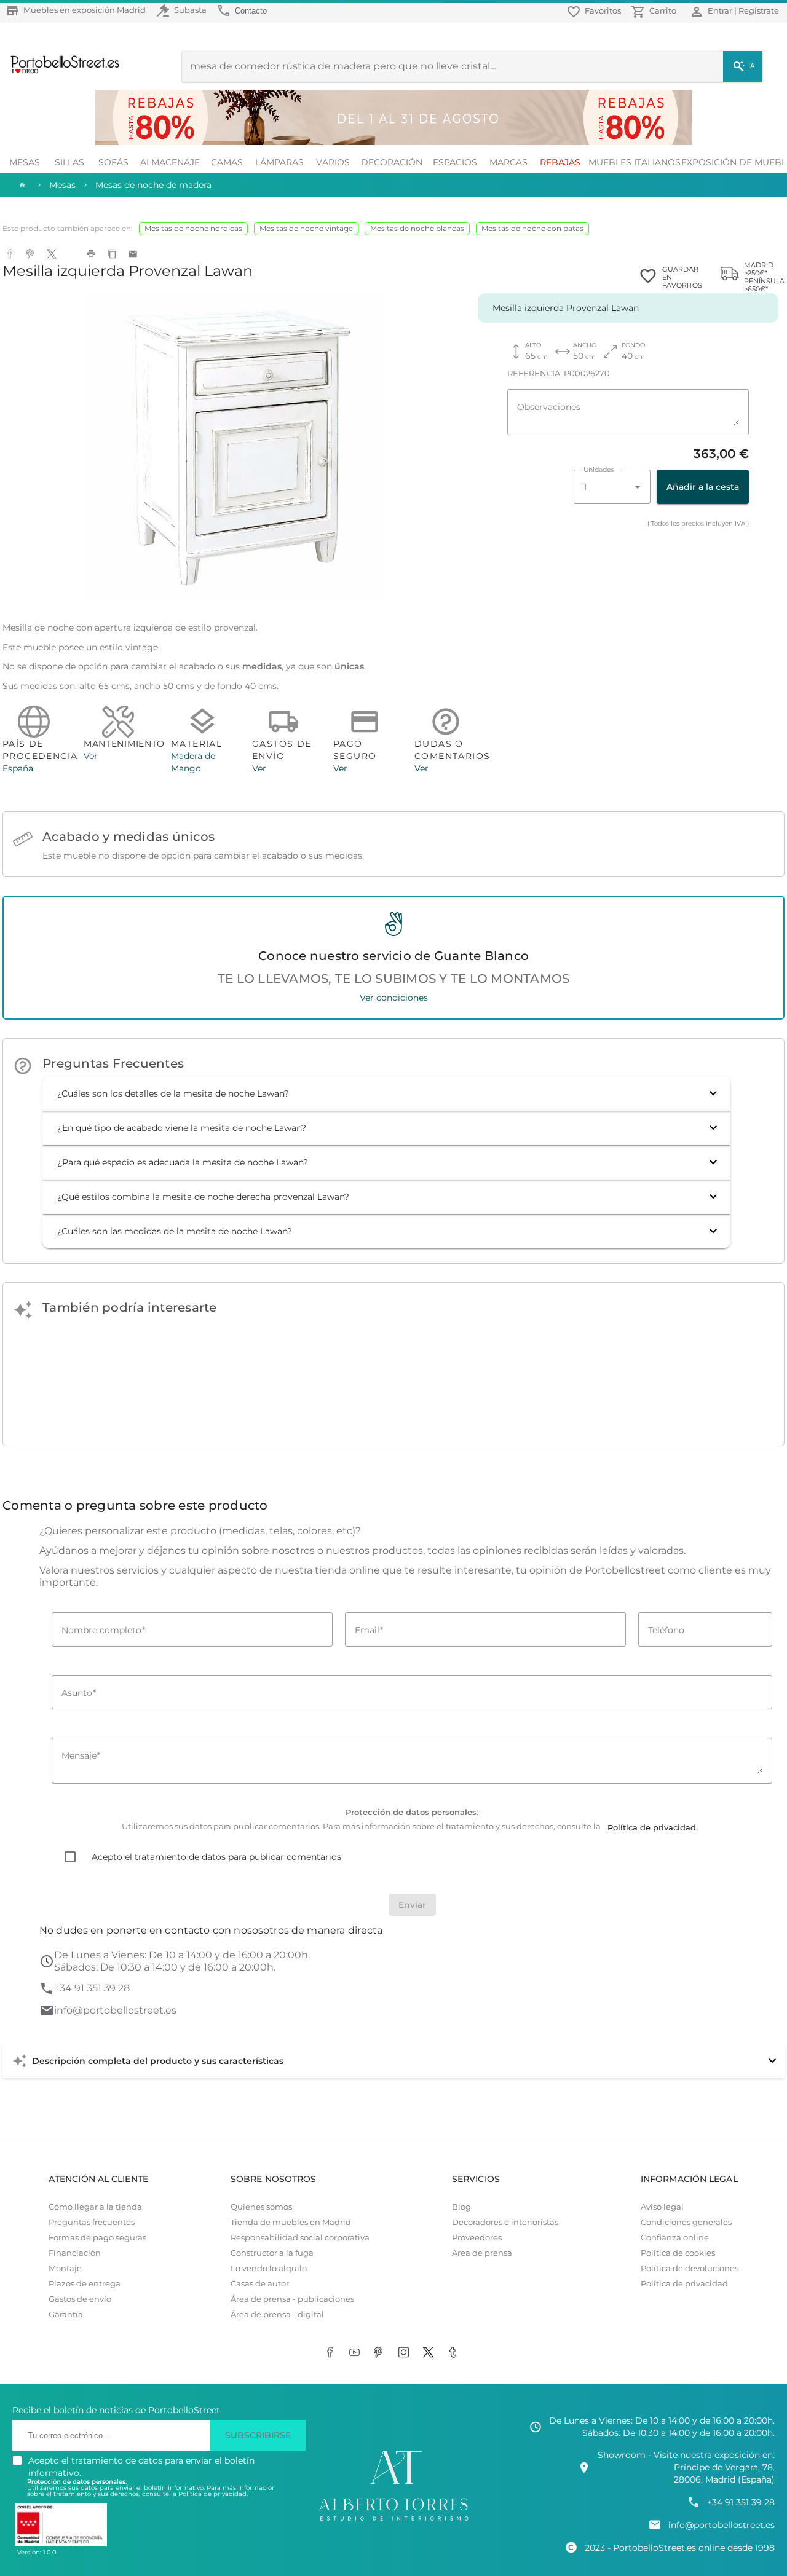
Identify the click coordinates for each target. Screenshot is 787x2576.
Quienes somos (261, 2207)
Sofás (113, 162)
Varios (333, 162)
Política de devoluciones (690, 2268)
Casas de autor (260, 2284)
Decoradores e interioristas (505, 2222)
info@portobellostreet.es (115, 2010)
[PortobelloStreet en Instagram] (406, 2353)
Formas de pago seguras (97, 2238)
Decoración (392, 162)
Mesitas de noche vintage (306, 228)
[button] (386, 1093)
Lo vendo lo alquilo (269, 2268)
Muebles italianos (635, 162)
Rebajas (560, 162)
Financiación (75, 2253)
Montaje (65, 2268)
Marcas (508, 162)
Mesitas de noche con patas (532, 228)
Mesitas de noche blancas (417, 228)
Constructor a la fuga (272, 2253)
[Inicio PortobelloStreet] (61, 72)
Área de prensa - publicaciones (292, 2299)
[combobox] (612, 487)
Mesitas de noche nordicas (193, 228)
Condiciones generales (686, 2222)
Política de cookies (678, 2253)
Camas (227, 162)
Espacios (455, 162)
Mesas (25, 162)
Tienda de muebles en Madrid (291, 2222)
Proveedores (477, 2238)
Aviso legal (662, 2207)
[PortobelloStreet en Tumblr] (455, 2353)
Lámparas (279, 162)
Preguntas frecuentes (92, 2222)
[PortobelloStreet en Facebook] (332, 2353)
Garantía (66, 2314)
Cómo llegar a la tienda (95, 2207)
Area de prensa (482, 2253)
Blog (461, 2207)
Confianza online (675, 2238)
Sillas (69, 162)
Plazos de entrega (85, 2284)
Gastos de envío (80, 2299)
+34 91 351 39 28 (92, 1988)
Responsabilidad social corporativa (300, 2238)
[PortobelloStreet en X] (430, 2353)
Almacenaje (170, 162)
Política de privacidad (684, 2284)
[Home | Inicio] (21, 185)
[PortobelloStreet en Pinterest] (381, 2353)
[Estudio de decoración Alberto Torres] (393, 2521)
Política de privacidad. (213, 2494)
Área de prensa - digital (277, 2314)
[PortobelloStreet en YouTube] (357, 2353)
